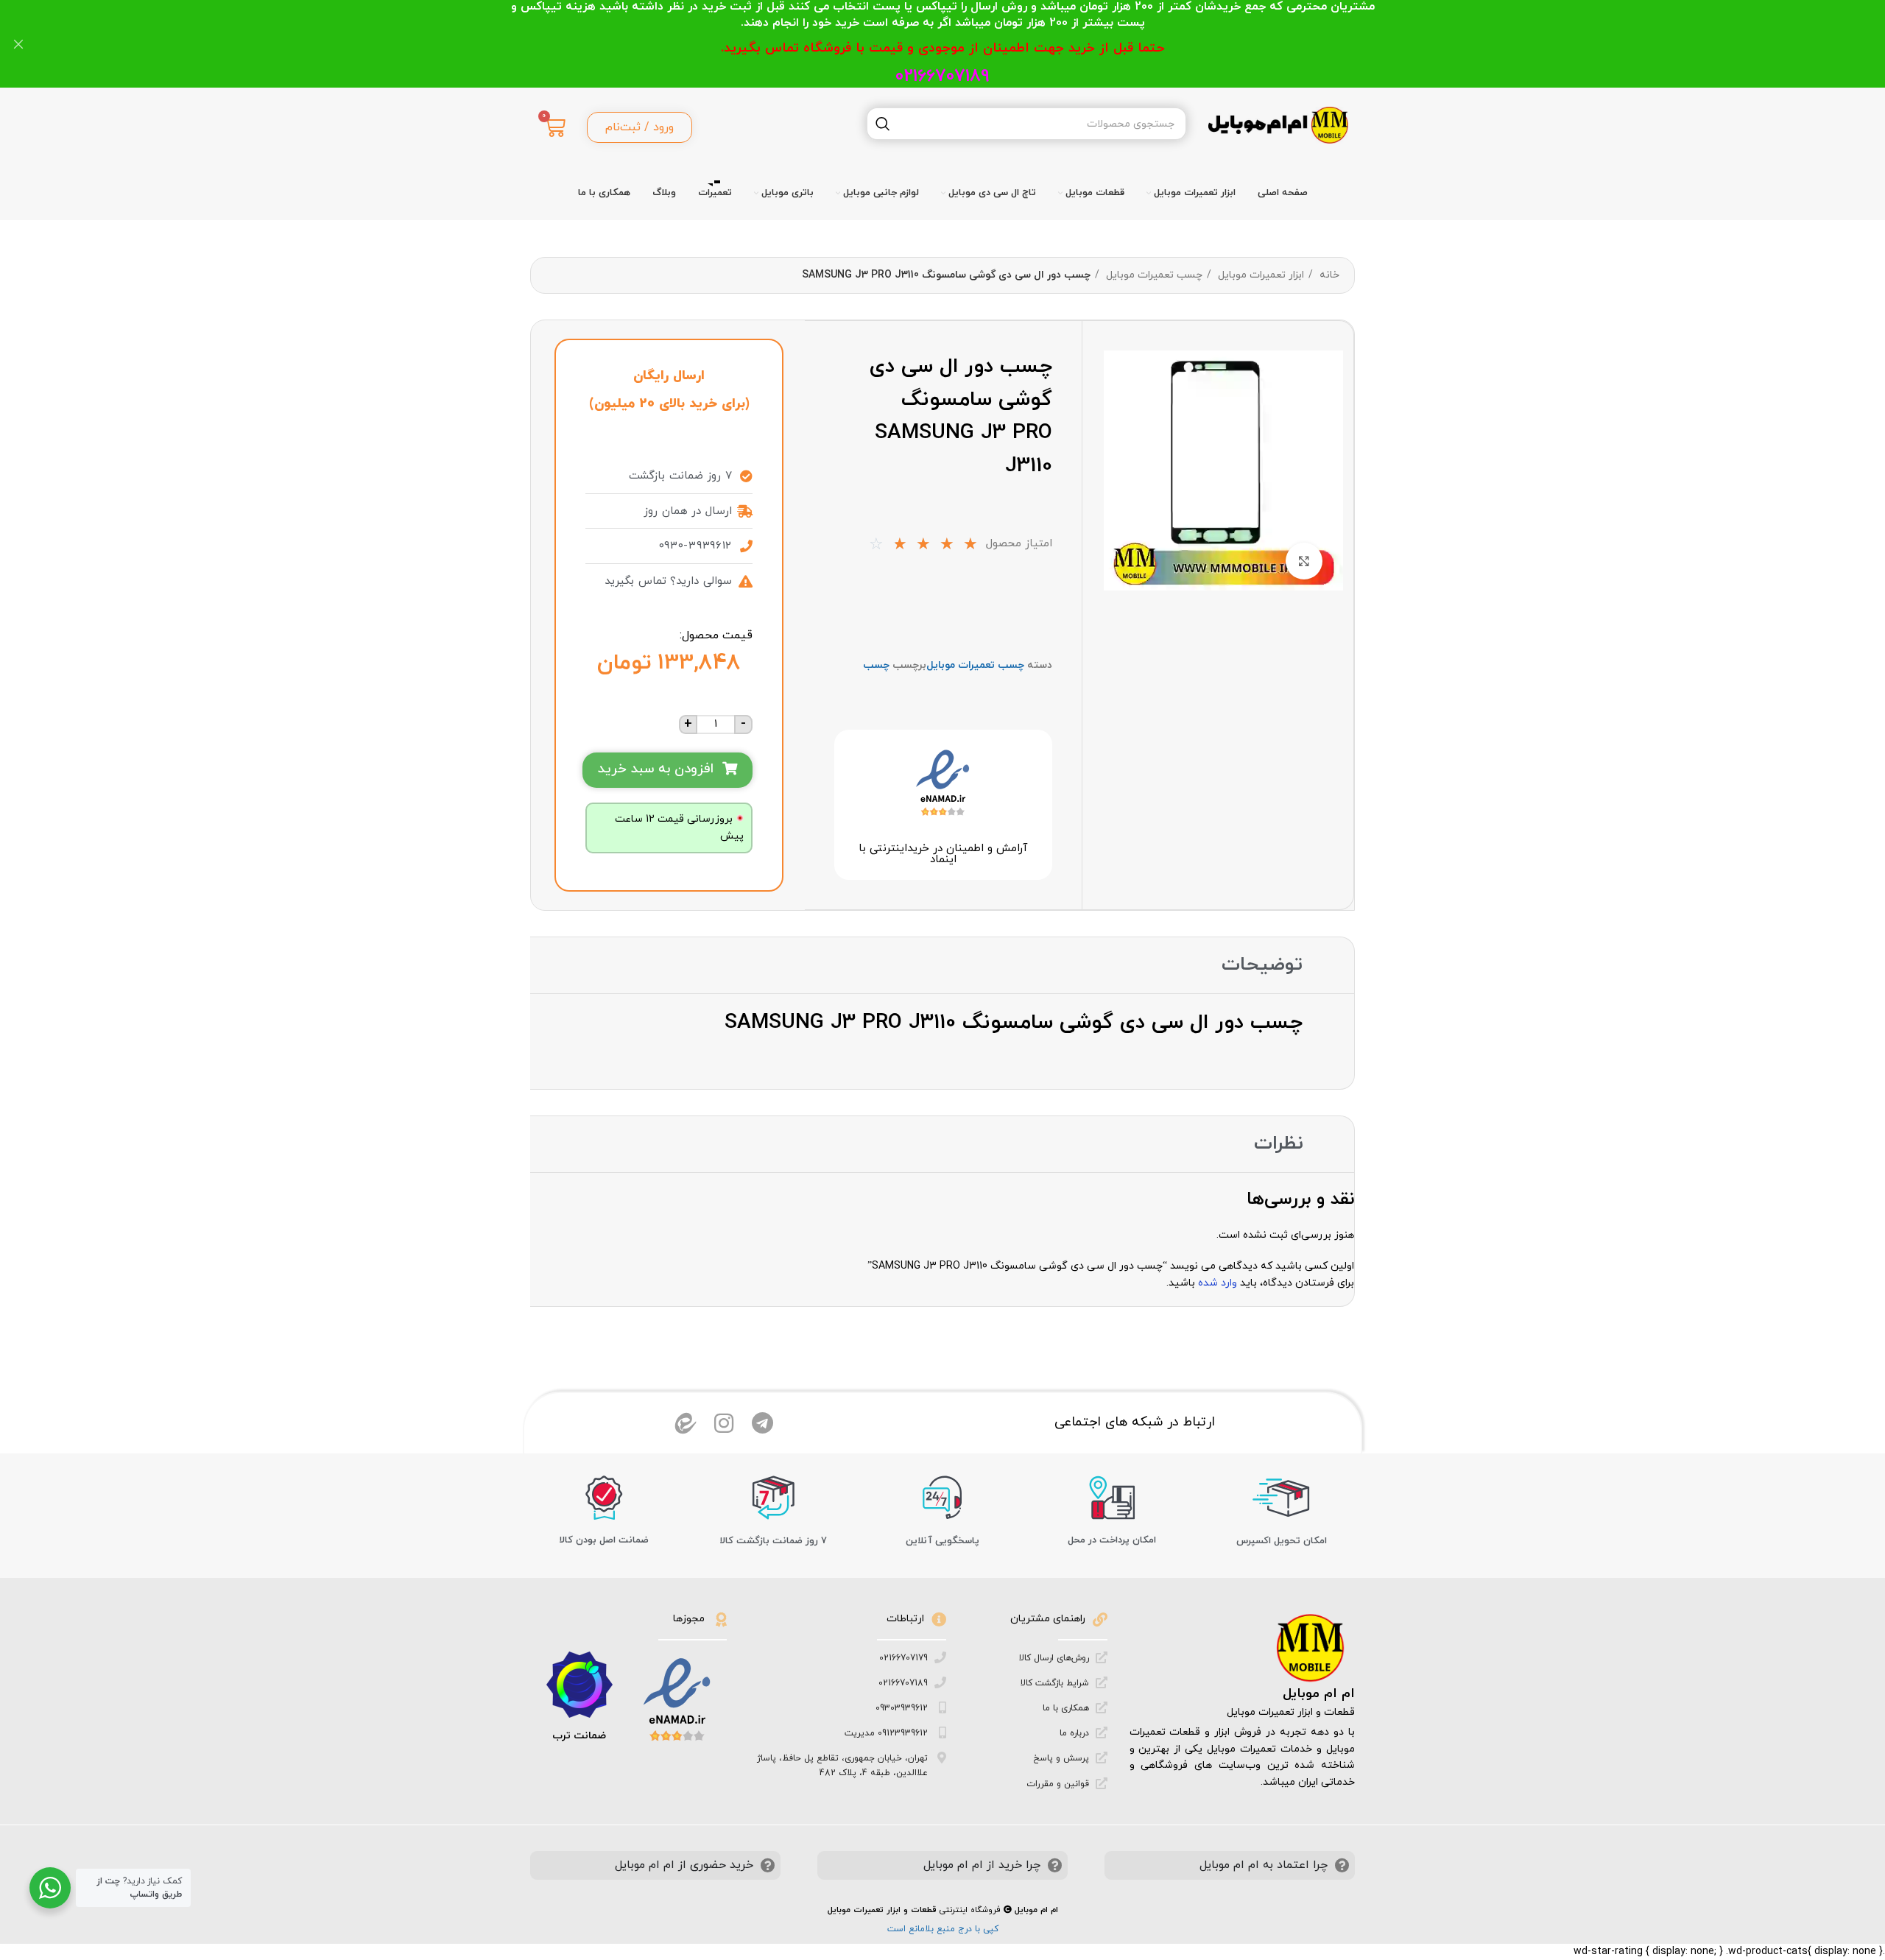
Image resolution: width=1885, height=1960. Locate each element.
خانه (1328, 275)
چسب (876, 665)
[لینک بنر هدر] (965, 44)
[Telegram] (762, 1423)
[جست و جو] (883, 124)
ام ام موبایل (1319, 1694)
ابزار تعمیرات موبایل (1259, 275)
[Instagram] (724, 1423)
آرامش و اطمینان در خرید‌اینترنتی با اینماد (943, 854)
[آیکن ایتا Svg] (686, 1423)
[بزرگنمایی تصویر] (1304, 561)
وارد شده (1218, 1283)
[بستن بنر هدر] (18, 44)
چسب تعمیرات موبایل (1153, 275)
